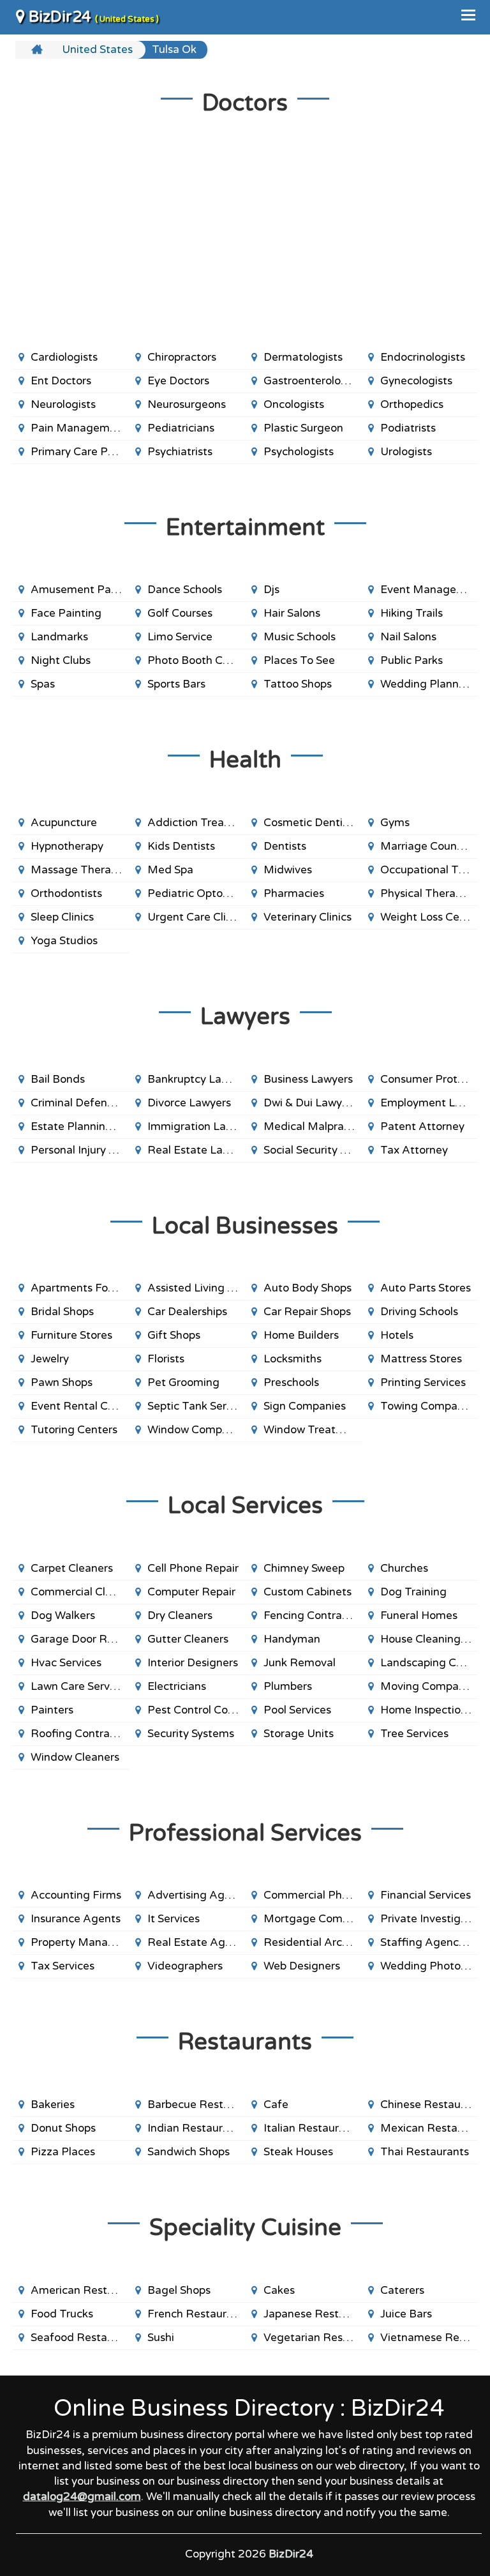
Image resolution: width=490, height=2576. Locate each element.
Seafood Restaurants (80, 2338)
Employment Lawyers (429, 1103)
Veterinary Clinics (308, 917)
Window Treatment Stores (313, 1430)
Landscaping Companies (429, 1663)
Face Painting (66, 613)
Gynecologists (416, 381)
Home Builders (301, 1335)
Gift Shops (174, 1335)
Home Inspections (426, 1710)
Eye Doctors (178, 381)
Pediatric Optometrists (197, 893)
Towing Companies (429, 1406)
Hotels (397, 1335)
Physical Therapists (429, 893)
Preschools (291, 1382)
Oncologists (294, 404)
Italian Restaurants (312, 2128)
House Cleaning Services (429, 1639)
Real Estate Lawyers (197, 1150)
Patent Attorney (422, 1126)
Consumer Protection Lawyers (429, 1079)
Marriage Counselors (429, 846)
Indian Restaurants (196, 2128)
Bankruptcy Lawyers (197, 1079)
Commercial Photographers (313, 1895)
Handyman (292, 1639)
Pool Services (297, 1710)
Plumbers (288, 1686)
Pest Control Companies (197, 1710)
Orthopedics (412, 404)
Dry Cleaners (180, 1616)
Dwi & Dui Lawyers (310, 1103)
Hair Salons (292, 613)
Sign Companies (305, 1406)
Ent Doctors (61, 381)
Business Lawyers (308, 1079)
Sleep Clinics (62, 917)
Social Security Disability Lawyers (313, 1150)
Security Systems (191, 1734)
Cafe (276, 2105)
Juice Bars (406, 2314)
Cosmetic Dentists (310, 823)
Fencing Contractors (313, 1616)
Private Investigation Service (429, 1919)
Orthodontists (66, 893)
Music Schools (300, 637)
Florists (166, 1359)
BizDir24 (92, 17)
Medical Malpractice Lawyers (313, 1126)
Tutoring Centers (74, 1430)
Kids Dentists (181, 846)
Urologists (406, 452)
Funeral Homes (419, 1616)
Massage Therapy (77, 870)
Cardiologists (64, 357)
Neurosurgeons (187, 404)
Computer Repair (191, 1592)
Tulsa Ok (174, 49)
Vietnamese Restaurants (429, 2338)
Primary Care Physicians (80, 452)
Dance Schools (185, 590)
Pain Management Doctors (80, 428)
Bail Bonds (58, 1079)
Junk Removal (300, 1663)
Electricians (177, 1686)
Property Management (80, 1942)
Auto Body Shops (308, 1288)
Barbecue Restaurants (197, 2105)
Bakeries (53, 2105)
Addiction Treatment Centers (197, 823)
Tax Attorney (414, 1150)
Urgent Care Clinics (197, 917)
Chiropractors (182, 357)
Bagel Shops (179, 2290)
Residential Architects (313, 1942)
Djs (271, 590)
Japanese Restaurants (313, 2314)
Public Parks (412, 660)
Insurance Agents (76, 1919)
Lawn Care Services (80, 1686)
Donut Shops (63, 2128)
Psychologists (299, 452)
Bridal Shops (62, 1312)
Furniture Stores (71, 1335)
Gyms (395, 823)
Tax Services (63, 1966)
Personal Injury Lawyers (80, 1150)
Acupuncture (64, 823)
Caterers (402, 2290)
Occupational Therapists (429, 870)
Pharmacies (294, 893)
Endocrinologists (423, 357)
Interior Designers (193, 1663)
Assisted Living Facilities (197, 1288)
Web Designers (302, 1966)
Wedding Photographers (429, 1966)
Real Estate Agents (197, 1942)
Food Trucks (62, 2314)
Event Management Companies (429, 590)
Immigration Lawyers (197, 1126)
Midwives (288, 870)
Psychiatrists (180, 452)
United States (97, 49)
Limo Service (180, 637)
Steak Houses (298, 2152)
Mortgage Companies (313, 1919)
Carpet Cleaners (72, 1568)
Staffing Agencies (427, 1942)
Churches (404, 1568)
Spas (43, 684)
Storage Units (299, 1734)
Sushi (161, 2338)
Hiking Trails (412, 613)
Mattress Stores (421, 1359)
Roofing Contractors (80, 1734)
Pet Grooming (183, 1382)
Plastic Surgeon (303, 428)
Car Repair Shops (307, 1312)
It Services (174, 1919)
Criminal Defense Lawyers (80, 1103)
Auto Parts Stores (426, 1288)
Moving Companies (429, 1686)
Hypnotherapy (67, 846)
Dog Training (413, 1592)
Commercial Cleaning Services (80, 1592)
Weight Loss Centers (429, 917)
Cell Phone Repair (193, 1568)
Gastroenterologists (313, 381)
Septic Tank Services (197, 1406)
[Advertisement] (245, 244)
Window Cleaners (75, 1757)
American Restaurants (80, 2290)
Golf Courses (180, 613)
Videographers (185, 1966)
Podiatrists (408, 428)
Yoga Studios (64, 941)
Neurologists (63, 404)
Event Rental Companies (80, 1406)
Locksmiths (293, 1359)
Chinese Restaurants (429, 2105)
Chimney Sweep (304, 1568)
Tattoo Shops (298, 684)
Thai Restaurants (425, 2152)
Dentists (285, 846)
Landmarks (59, 637)
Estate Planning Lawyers (80, 1126)
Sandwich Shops (189, 2152)
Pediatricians (181, 428)
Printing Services (423, 1382)
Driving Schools (419, 1312)
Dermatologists (303, 357)
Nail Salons (408, 637)
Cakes (279, 2290)
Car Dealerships (187, 1312)
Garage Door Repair (80, 1639)
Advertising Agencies (197, 1895)
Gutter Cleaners (188, 1639)
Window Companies (197, 1430)
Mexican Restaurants (429, 2128)
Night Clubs (61, 660)
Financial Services (426, 1895)
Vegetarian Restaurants (313, 2338)
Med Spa (170, 870)
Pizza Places (63, 2152)
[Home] (39, 50)
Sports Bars (176, 684)
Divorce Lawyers (189, 1103)
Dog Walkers (63, 1616)
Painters (52, 1710)
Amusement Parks (78, 590)
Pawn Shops (62, 1382)
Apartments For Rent (80, 1288)
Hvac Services (66, 1663)
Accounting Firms (76, 1895)
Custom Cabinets (308, 1592)
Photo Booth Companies (197, 660)
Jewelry (50, 1359)
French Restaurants (197, 2314)
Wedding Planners (427, 684)
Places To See (299, 660)
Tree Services (414, 1734)
